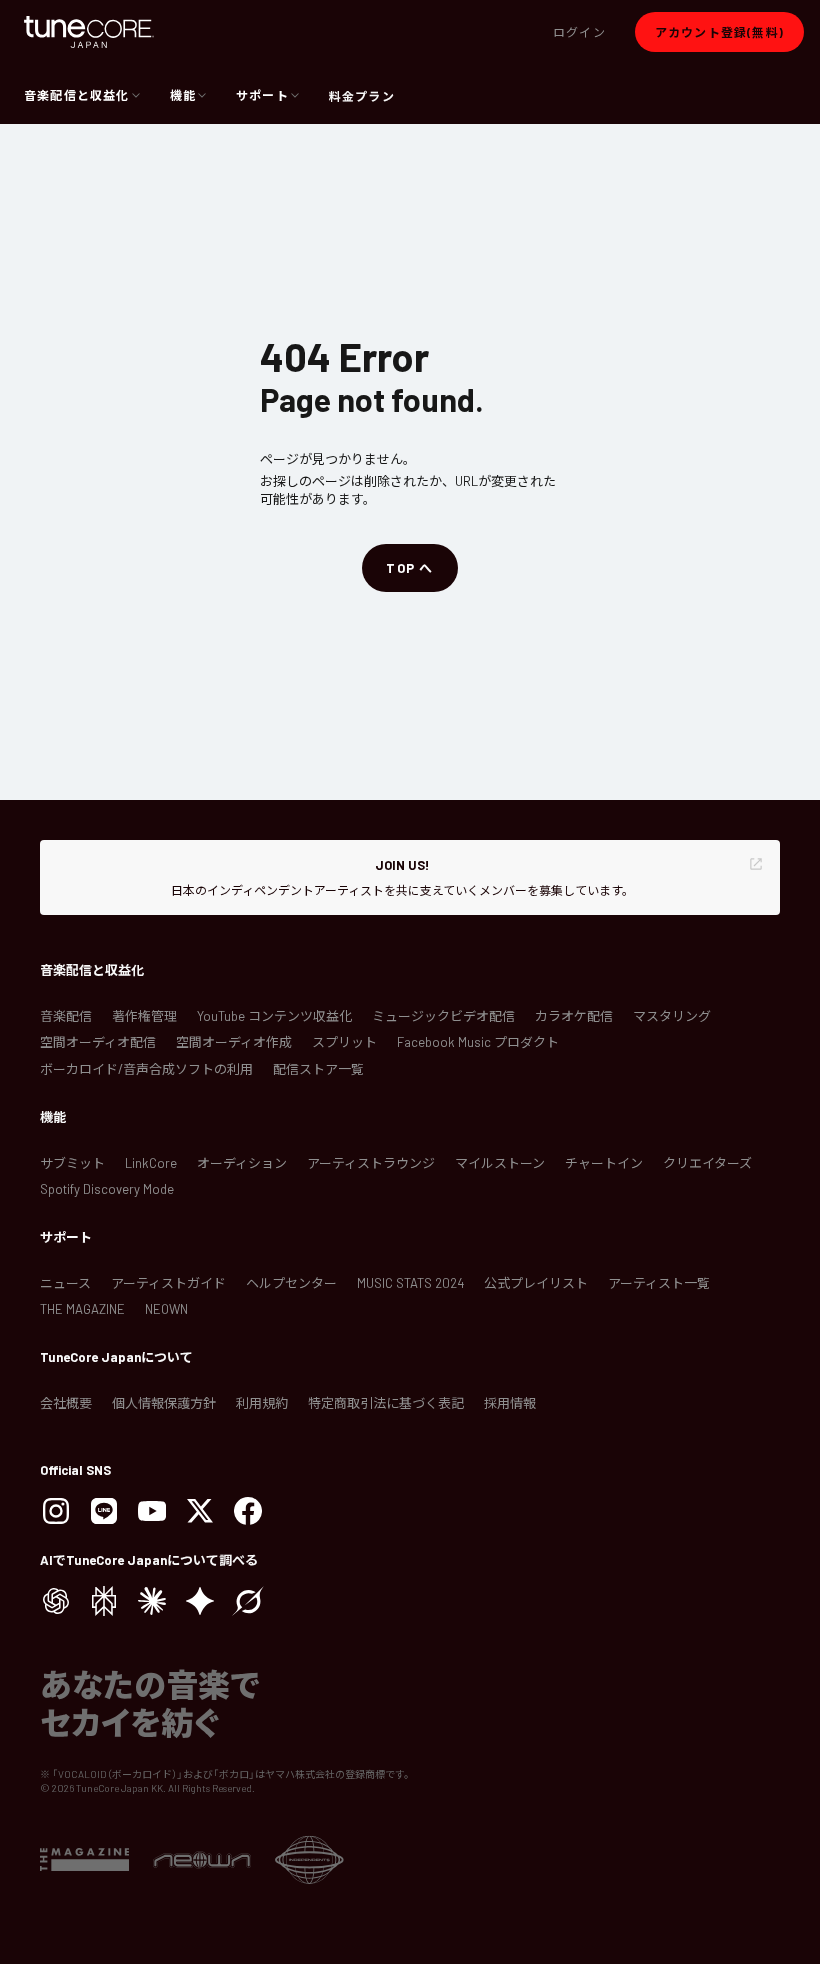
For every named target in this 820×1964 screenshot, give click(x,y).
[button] (579, 32)
